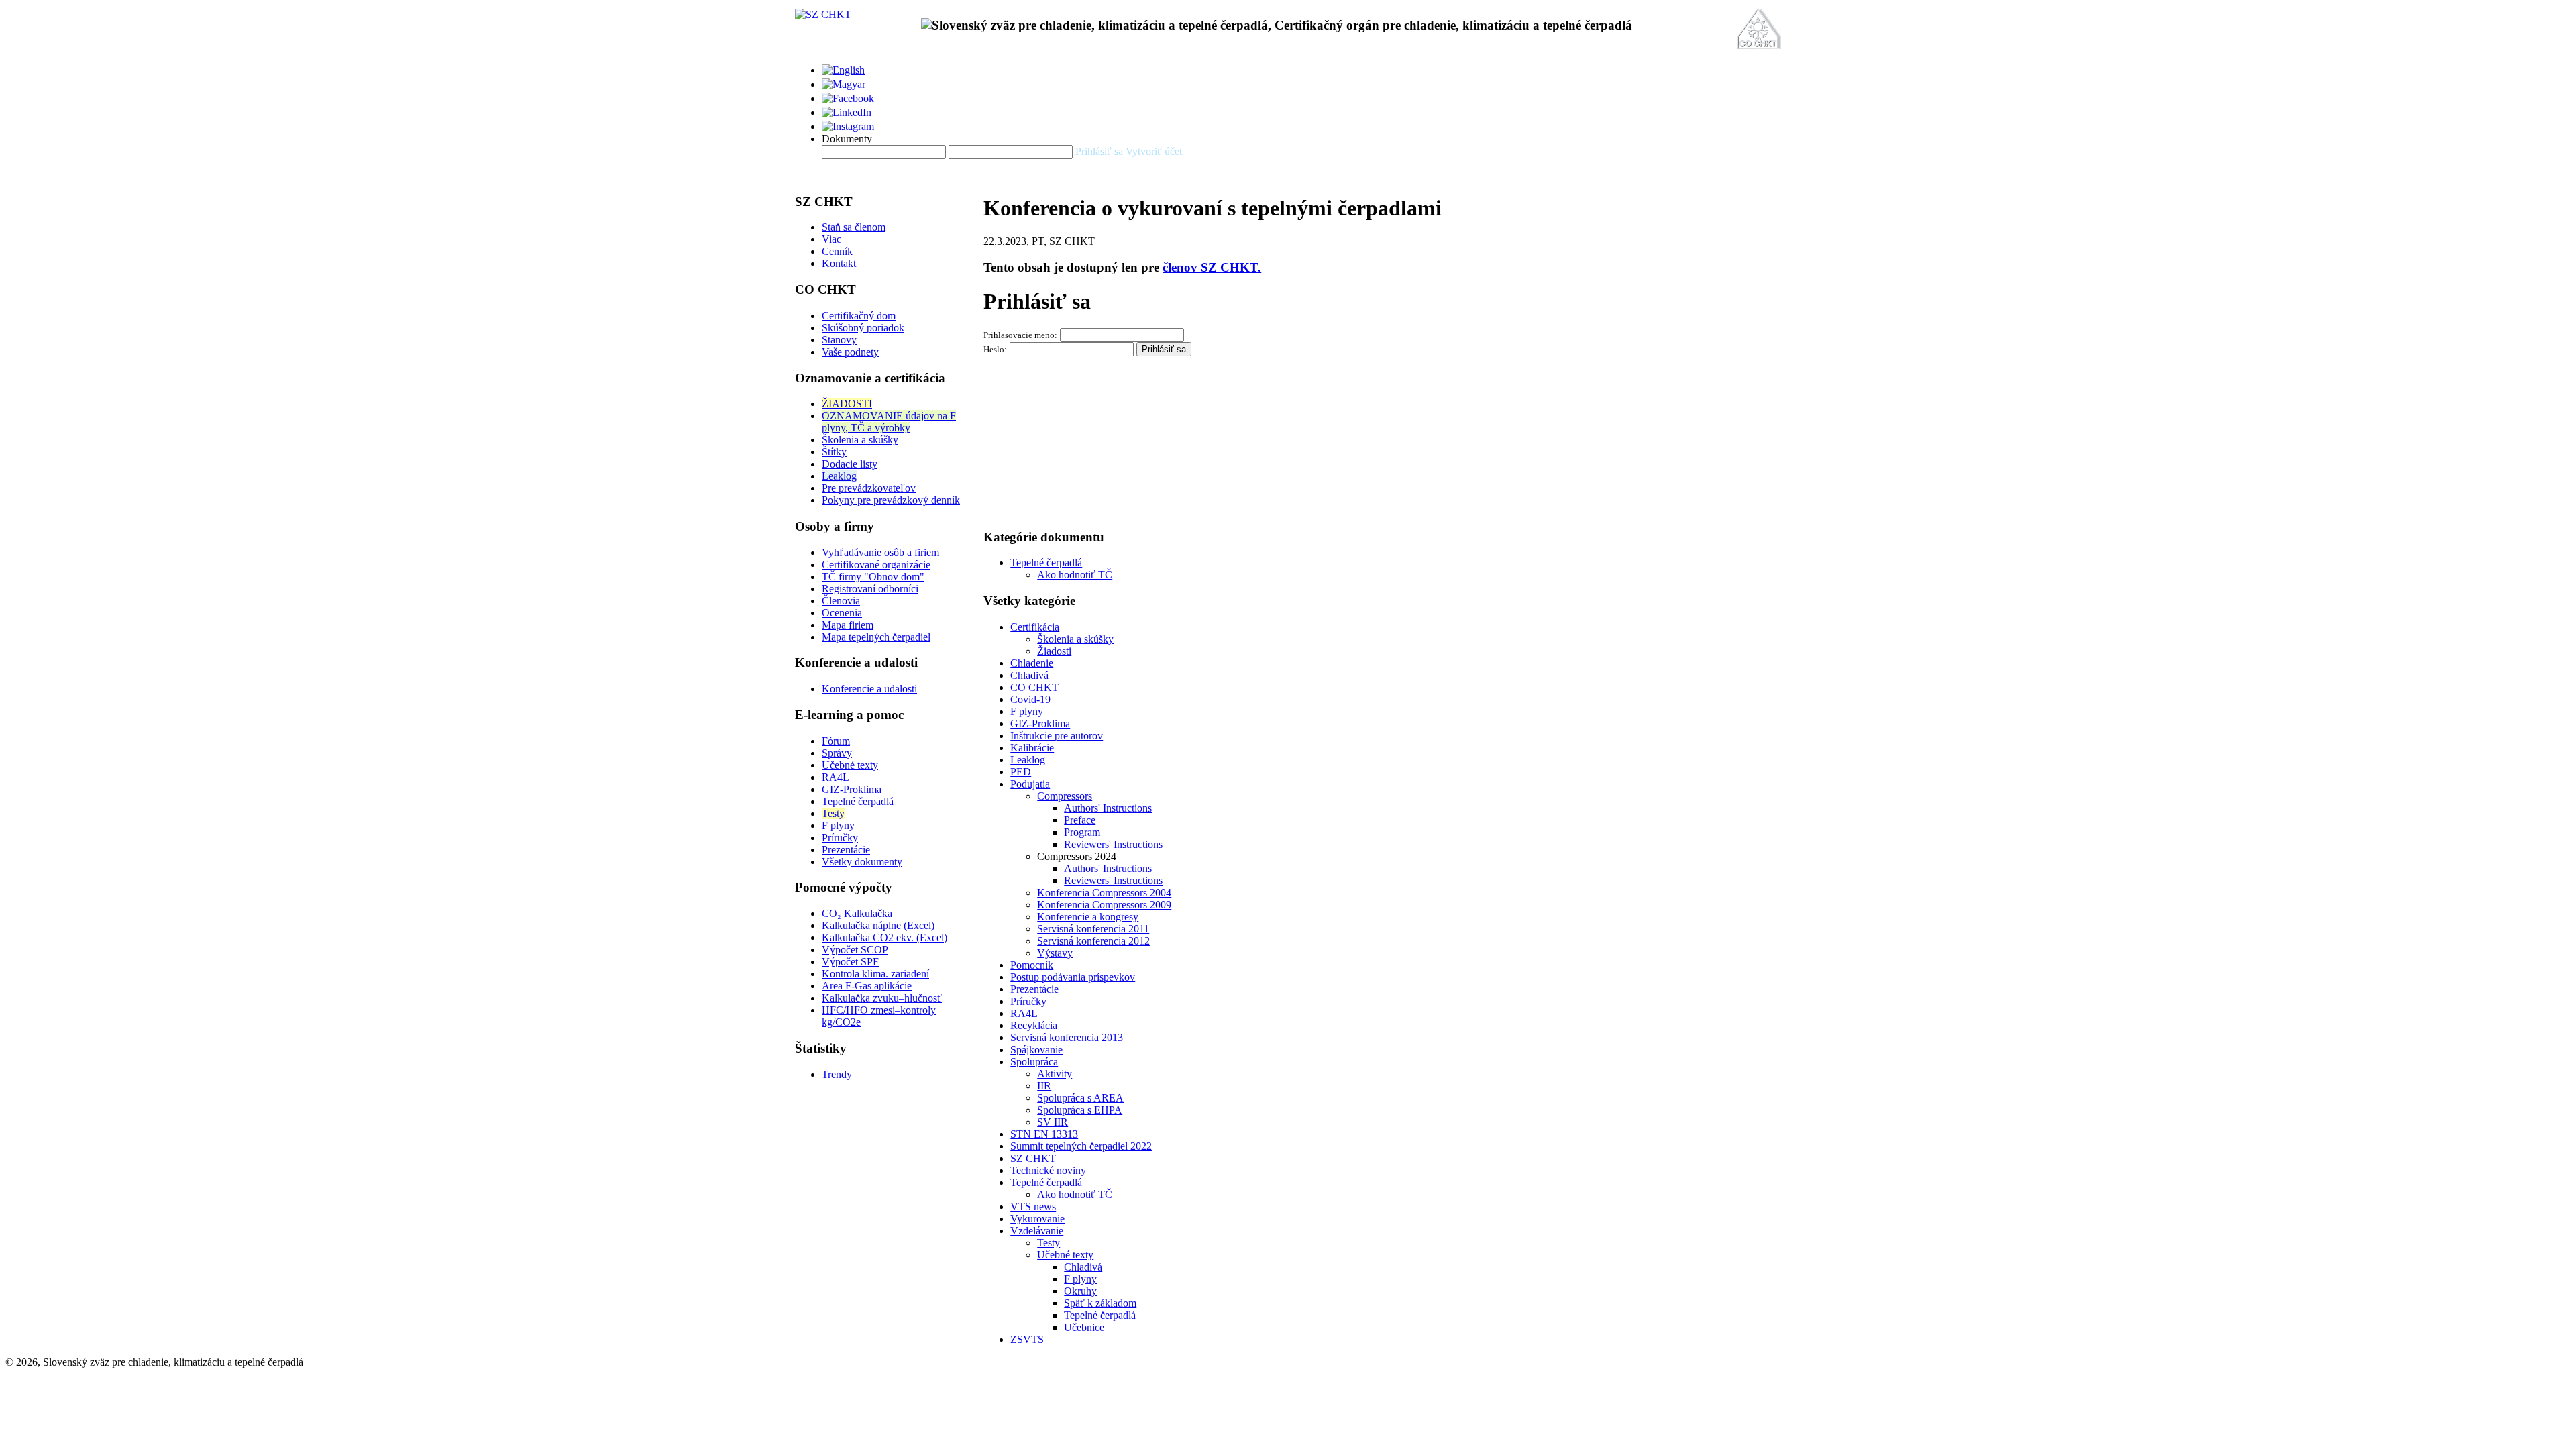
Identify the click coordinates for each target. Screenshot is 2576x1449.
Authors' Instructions (1108, 808)
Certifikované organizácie (876, 565)
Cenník (837, 251)
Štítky (834, 452)
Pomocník (1032, 965)
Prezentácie (846, 850)
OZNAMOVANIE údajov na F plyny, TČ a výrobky (889, 422)
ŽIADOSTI (847, 404)
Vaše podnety (850, 352)
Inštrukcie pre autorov (1057, 736)
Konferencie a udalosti (869, 689)
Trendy (837, 1074)
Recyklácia (1034, 1025)
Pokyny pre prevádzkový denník (891, 500)
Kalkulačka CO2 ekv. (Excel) (884, 937)
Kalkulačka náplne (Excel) (878, 925)
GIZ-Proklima (852, 789)
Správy (837, 753)
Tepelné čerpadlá (858, 801)
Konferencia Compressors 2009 (1104, 905)
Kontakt (839, 263)
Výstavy (1055, 953)
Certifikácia (1035, 627)
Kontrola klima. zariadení (875, 974)
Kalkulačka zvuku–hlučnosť (882, 998)
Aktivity (1055, 1074)
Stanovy (839, 340)
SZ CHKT (1033, 1158)
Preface (1080, 820)
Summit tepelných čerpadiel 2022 (1081, 1146)
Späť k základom (1100, 1303)
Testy (833, 813)
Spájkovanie (1036, 1050)
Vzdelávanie (1037, 1231)
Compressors (1065, 796)
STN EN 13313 (1044, 1134)
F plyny (838, 825)
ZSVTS (1027, 1339)
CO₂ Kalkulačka (857, 913)
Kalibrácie (1032, 748)
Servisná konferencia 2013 (1067, 1037)
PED (1021, 772)
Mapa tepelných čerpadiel (876, 637)
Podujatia (1030, 784)
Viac (831, 239)
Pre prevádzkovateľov (869, 488)
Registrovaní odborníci (870, 589)
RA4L (836, 777)
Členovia (841, 601)
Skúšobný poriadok (863, 328)
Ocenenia (842, 613)
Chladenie (1032, 663)
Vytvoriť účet (1154, 151)
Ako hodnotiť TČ (1075, 575)
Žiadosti (1054, 651)
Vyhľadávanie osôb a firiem (880, 552)
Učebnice (1084, 1327)
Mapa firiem (848, 625)
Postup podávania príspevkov (1073, 977)
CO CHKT (1034, 687)
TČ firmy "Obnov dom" (873, 577)
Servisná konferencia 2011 (1093, 929)
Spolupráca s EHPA (1080, 1110)
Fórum (836, 741)
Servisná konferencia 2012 (1093, 941)
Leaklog (839, 476)
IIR (1044, 1086)
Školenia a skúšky (860, 440)
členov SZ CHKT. (1212, 267)
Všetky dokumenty (862, 862)
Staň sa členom (854, 227)
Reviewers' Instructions (1113, 844)
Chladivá (1029, 675)
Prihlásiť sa (1099, 151)
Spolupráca (1034, 1062)
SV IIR (1053, 1122)
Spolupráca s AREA (1080, 1098)
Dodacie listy (850, 464)
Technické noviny (1048, 1170)
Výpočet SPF (850, 962)
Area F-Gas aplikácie (867, 986)
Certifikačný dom (859, 316)
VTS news (1033, 1206)
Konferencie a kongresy (1088, 917)
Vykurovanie (1037, 1219)
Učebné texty (850, 765)
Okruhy (1080, 1291)
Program (1082, 832)
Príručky (840, 838)
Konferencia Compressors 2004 (1104, 893)
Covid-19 (1030, 699)
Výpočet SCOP (855, 950)
